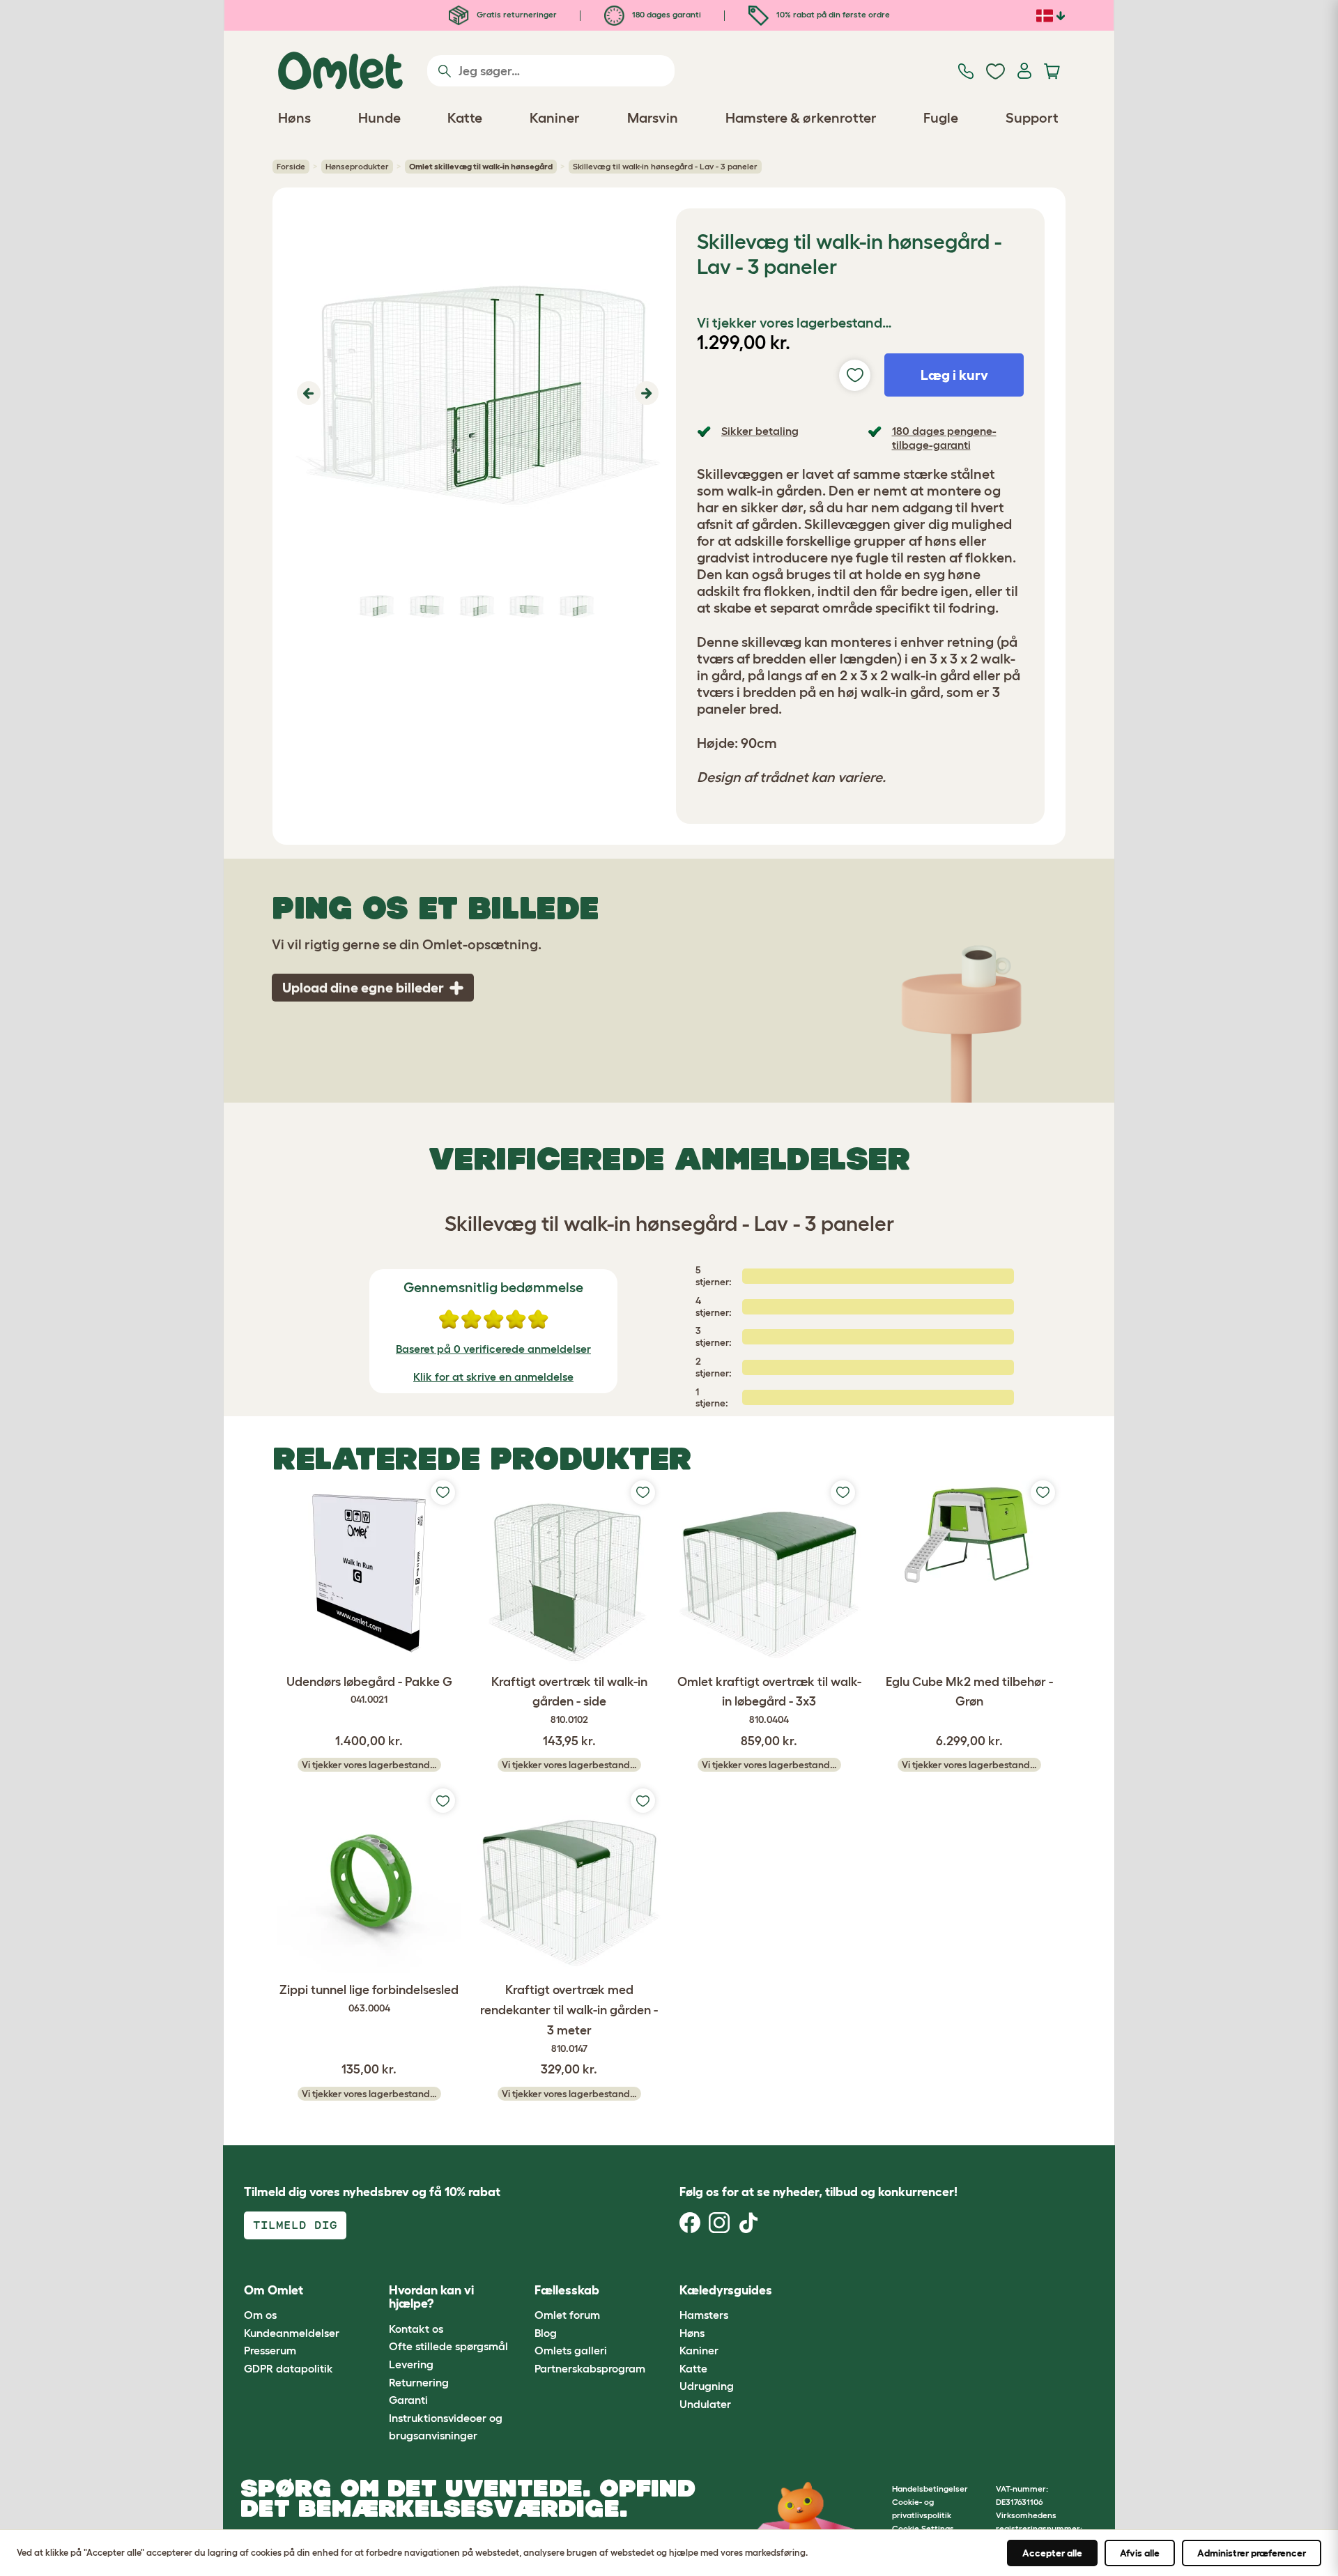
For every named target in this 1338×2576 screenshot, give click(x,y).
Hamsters (704, 2315)
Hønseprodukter (357, 166)
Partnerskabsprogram (590, 2368)
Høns (692, 2333)
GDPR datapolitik (289, 2368)
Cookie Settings (923, 2528)
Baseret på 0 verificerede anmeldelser (493, 1349)
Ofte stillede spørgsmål (448, 2346)
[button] (307, 393)
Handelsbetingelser (930, 2489)
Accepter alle (1052, 2553)
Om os (260, 2315)
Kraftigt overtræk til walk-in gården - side (569, 1700)
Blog (546, 2333)
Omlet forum (567, 2315)
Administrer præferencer (1252, 2553)
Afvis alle (1140, 2553)
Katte (693, 2368)
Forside (291, 166)
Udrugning (707, 2386)
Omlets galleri (571, 2350)
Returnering (419, 2382)
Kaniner (699, 2350)
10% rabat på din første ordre (832, 14)
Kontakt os (416, 2329)
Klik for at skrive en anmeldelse (493, 1377)
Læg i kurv (954, 375)
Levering (411, 2364)
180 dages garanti (666, 14)
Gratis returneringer (516, 14)
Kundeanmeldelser (292, 2333)
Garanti (408, 2400)
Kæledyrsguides (726, 2290)
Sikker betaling (760, 431)
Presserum (270, 2350)
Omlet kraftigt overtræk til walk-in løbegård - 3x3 (769, 1700)
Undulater (705, 2404)
